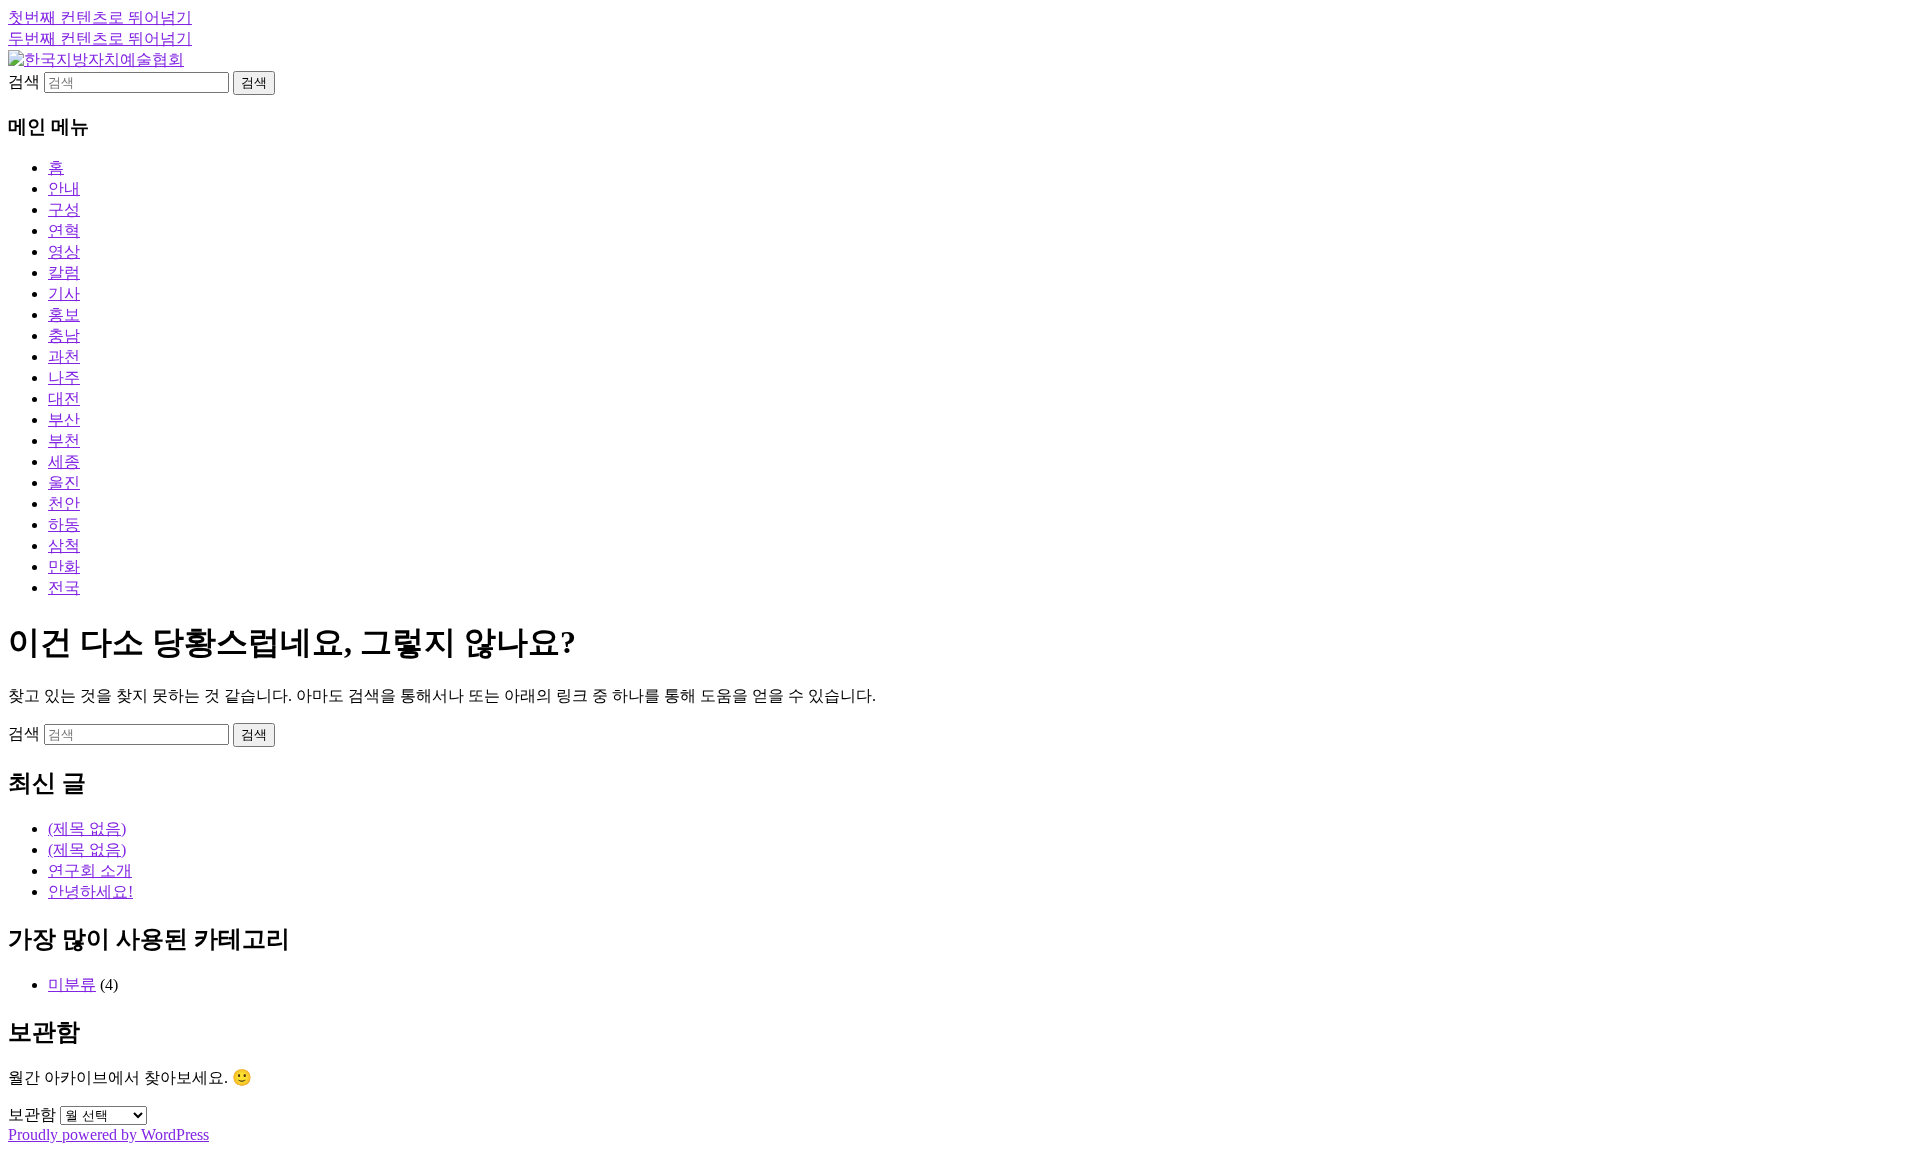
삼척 (64, 545)
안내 (64, 188)
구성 (64, 209)
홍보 (64, 314)
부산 (64, 419)
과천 (64, 356)
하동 (64, 524)
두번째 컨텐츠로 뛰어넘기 (100, 38)
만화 (64, 566)
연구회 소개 (90, 870)
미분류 (72, 984)
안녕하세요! (90, 891)
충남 (64, 335)
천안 (64, 503)
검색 (24, 81)
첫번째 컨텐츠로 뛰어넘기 (100, 17)
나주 (64, 377)
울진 (64, 482)
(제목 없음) (87, 828)
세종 (64, 461)
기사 (64, 293)
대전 (64, 398)
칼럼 (64, 272)
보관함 (32, 1114)
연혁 (64, 230)
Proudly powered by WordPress (108, 1134)
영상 (64, 251)
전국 (64, 587)
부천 (64, 440)
